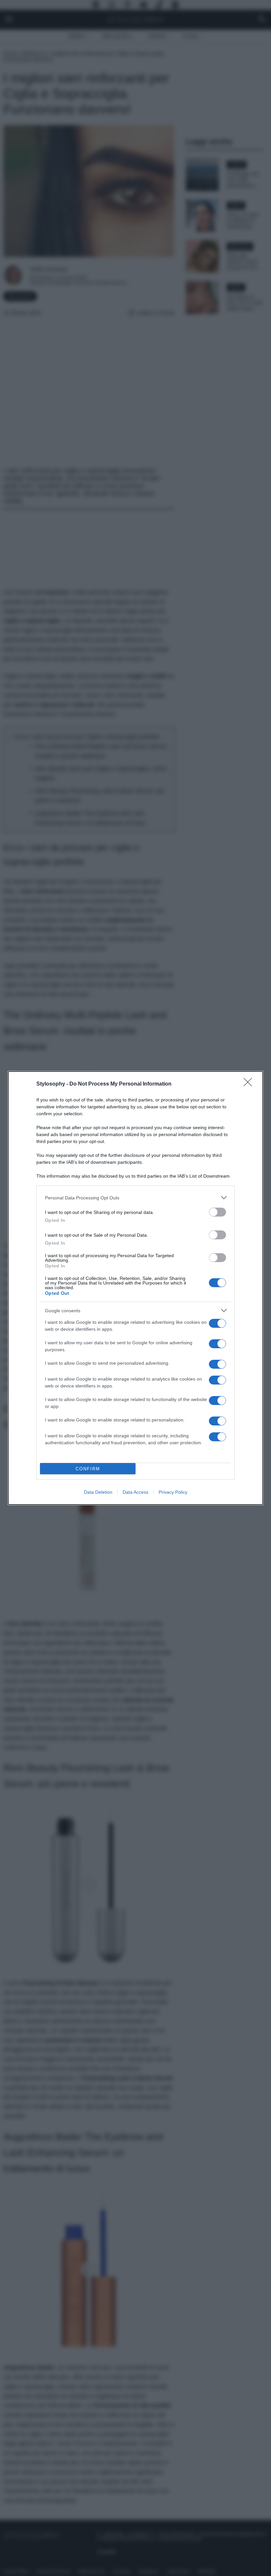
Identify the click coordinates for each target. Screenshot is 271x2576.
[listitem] (135, 1198)
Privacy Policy (173, 1492)
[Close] (250, 1084)
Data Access (135, 1492)
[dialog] (135, 1288)
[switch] (217, 1212)
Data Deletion (98, 1492)
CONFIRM (88, 1469)
